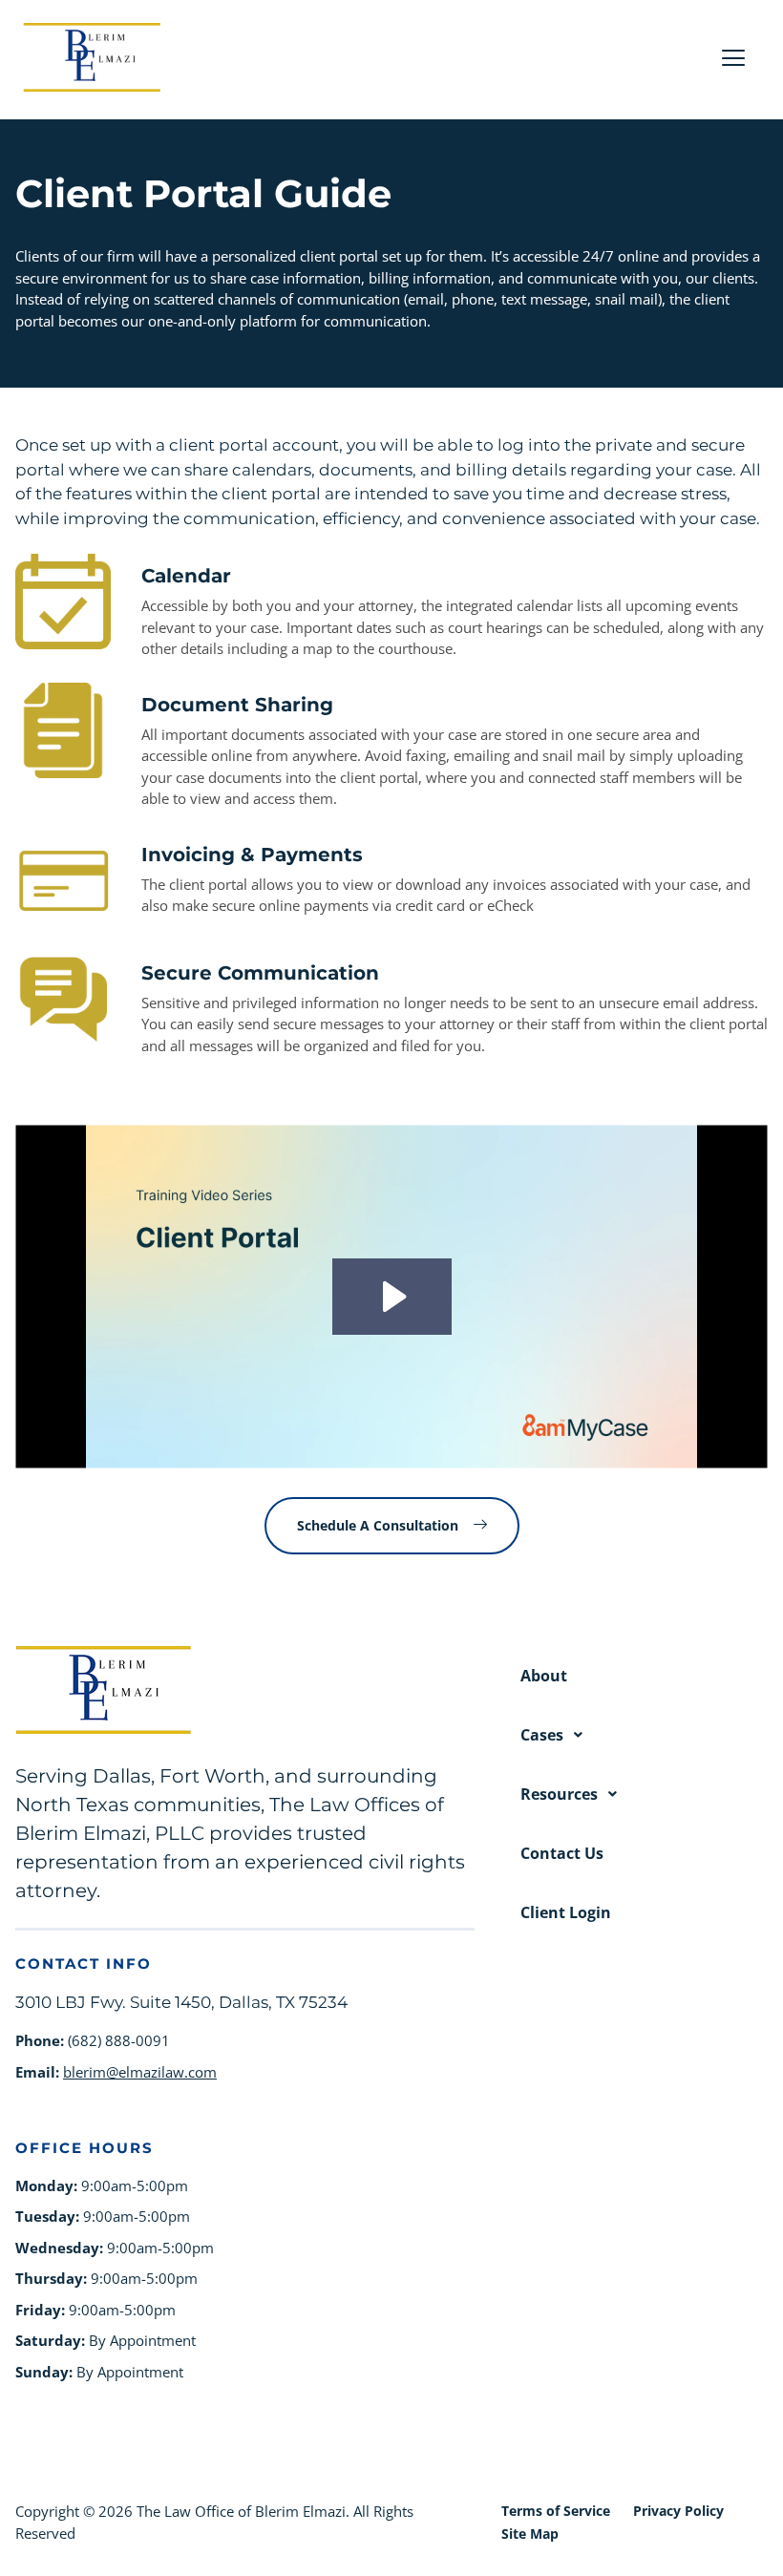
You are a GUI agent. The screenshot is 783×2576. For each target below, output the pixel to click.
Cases (542, 1735)
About (544, 1676)
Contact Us (562, 1853)
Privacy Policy (678, 2511)
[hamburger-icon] (733, 60)
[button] (644, 1735)
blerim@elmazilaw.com (140, 2072)
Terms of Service (556, 2511)
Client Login (566, 1912)
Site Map (530, 2534)
